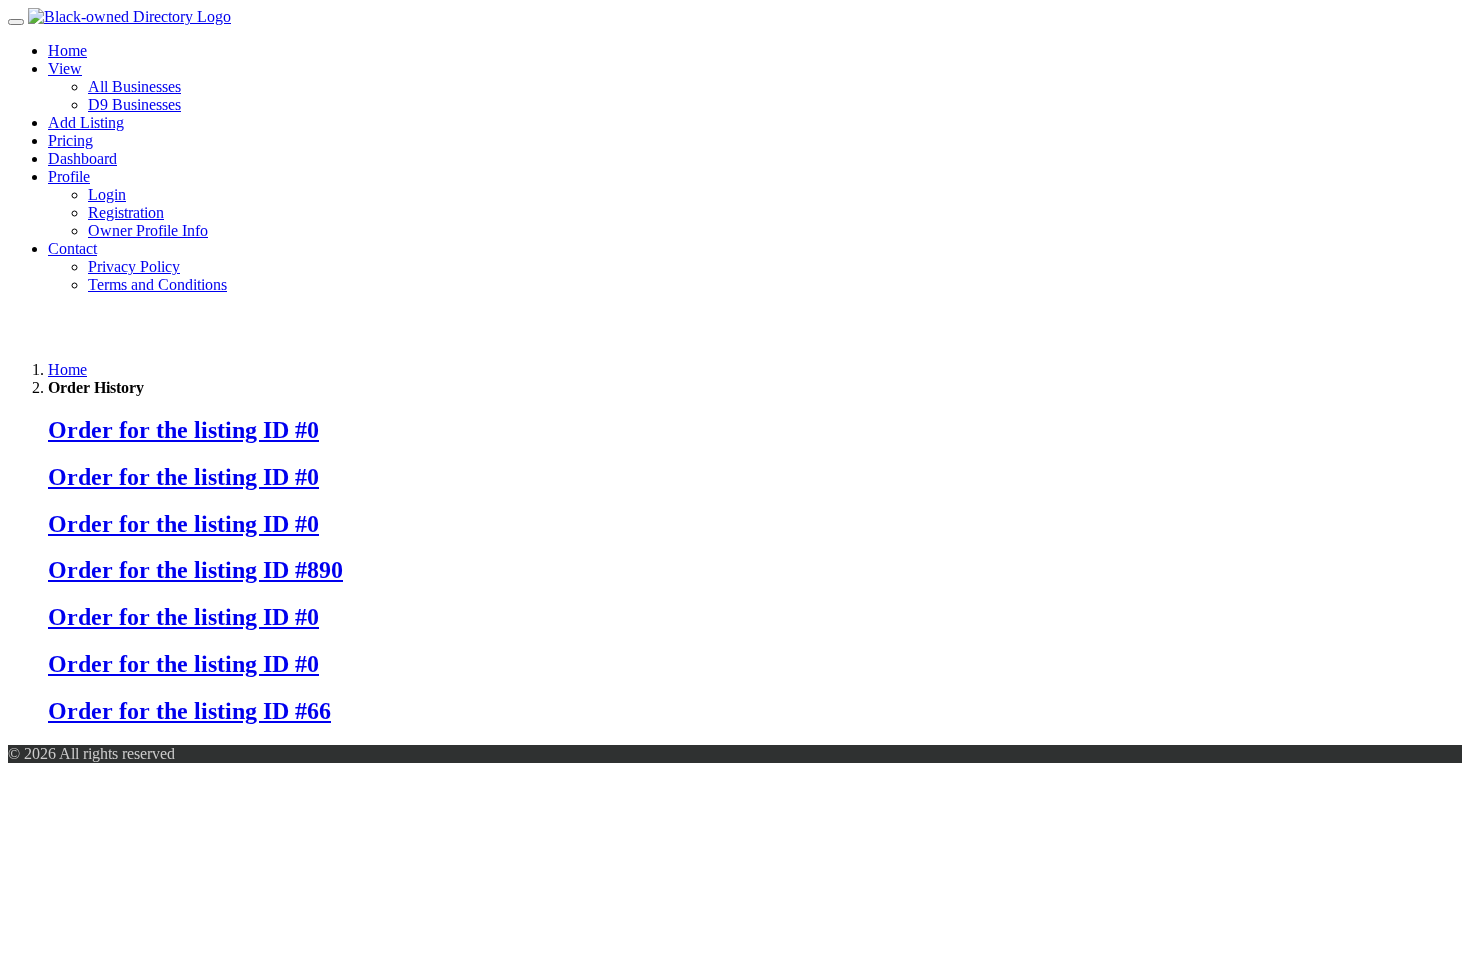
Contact (72, 248)
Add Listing (86, 122)
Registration (126, 212)
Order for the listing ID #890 (195, 570)
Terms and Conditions (157, 284)
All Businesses (134, 86)
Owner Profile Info (148, 230)
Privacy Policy (134, 266)
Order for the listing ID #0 (183, 430)
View (65, 68)
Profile (69, 176)
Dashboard (82, 158)
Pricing (70, 140)
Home (67, 50)
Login (107, 194)
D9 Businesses (134, 104)
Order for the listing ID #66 (189, 711)
